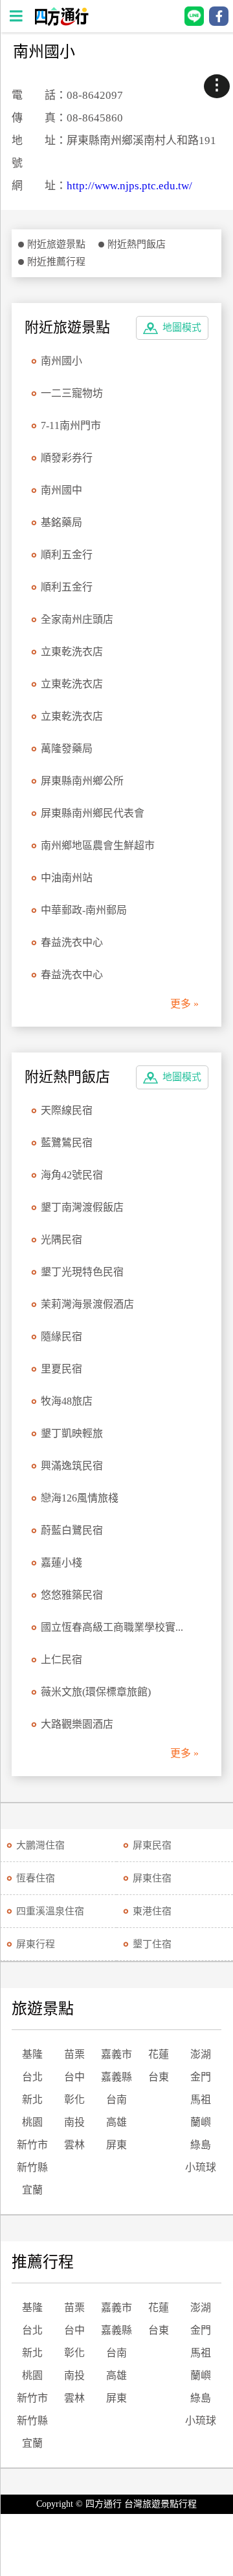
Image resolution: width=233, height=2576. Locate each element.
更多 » (184, 1004)
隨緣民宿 (61, 1336)
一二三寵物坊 (72, 393)
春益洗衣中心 (72, 942)
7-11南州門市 (71, 425)
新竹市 (32, 2145)
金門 (201, 2077)
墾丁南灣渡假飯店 (82, 1207)
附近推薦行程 (56, 262)
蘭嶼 (201, 2122)
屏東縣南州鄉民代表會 (93, 813)
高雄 (116, 2122)
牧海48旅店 (67, 1401)
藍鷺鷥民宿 (67, 1143)
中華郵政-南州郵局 (84, 910)
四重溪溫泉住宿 (50, 1911)
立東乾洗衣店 (72, 652)
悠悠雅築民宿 (72, 1595)
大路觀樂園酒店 (77, 1724)
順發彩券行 (67, 458)
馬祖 (201, 2100)
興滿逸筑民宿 (72, 1466)
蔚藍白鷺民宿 (72, 1530)
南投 (74, 2122)
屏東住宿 (152, 1878)
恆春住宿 (36, 1878)
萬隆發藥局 (67, 749)
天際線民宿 (67, 1110)
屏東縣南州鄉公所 (82, 781)
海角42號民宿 (72, 1175)
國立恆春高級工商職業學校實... (112, 1627)
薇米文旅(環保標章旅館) (96, 1692)
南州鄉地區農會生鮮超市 (98, 845)
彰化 (74, 2100)
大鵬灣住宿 (40, 1845)
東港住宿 (152, 1911)
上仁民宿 (61, 1660)
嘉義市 (116, 2054)
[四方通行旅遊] (61, 22)
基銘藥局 (61, 522)
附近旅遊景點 (56, 244)
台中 (74, 2077)
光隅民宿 (61, 1240)
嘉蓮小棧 (61, 1563)
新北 (32, 2100)
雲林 (74, 2145)
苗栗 (74, 2054)
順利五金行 (67, 555)
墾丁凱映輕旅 (72, 1433)
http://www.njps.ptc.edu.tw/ (129, 186)
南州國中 (61, 490)
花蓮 (159, 2054)
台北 (32, 2077)
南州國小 (61, 361)
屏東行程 (36, 1944)
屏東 (116, 2145)
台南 (116, 2100)
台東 (159, 2077)
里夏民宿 (61, 1369)
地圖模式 (182, 328)
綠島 (201, 2145)
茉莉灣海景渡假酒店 (87, 1304)
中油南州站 (67, 878)
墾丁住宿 (152, 1944)
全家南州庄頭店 (77, 619)
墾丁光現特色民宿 (82, 1272)
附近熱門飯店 (137, 244)
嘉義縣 (116, 2077)
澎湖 (201, 2054)
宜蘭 (32, 2190)
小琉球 (201, 2167)
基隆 (32, 2054)
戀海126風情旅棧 (80, 1498)
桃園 (32, 2122)
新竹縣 (32, 2167)
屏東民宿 (152, 1845)
